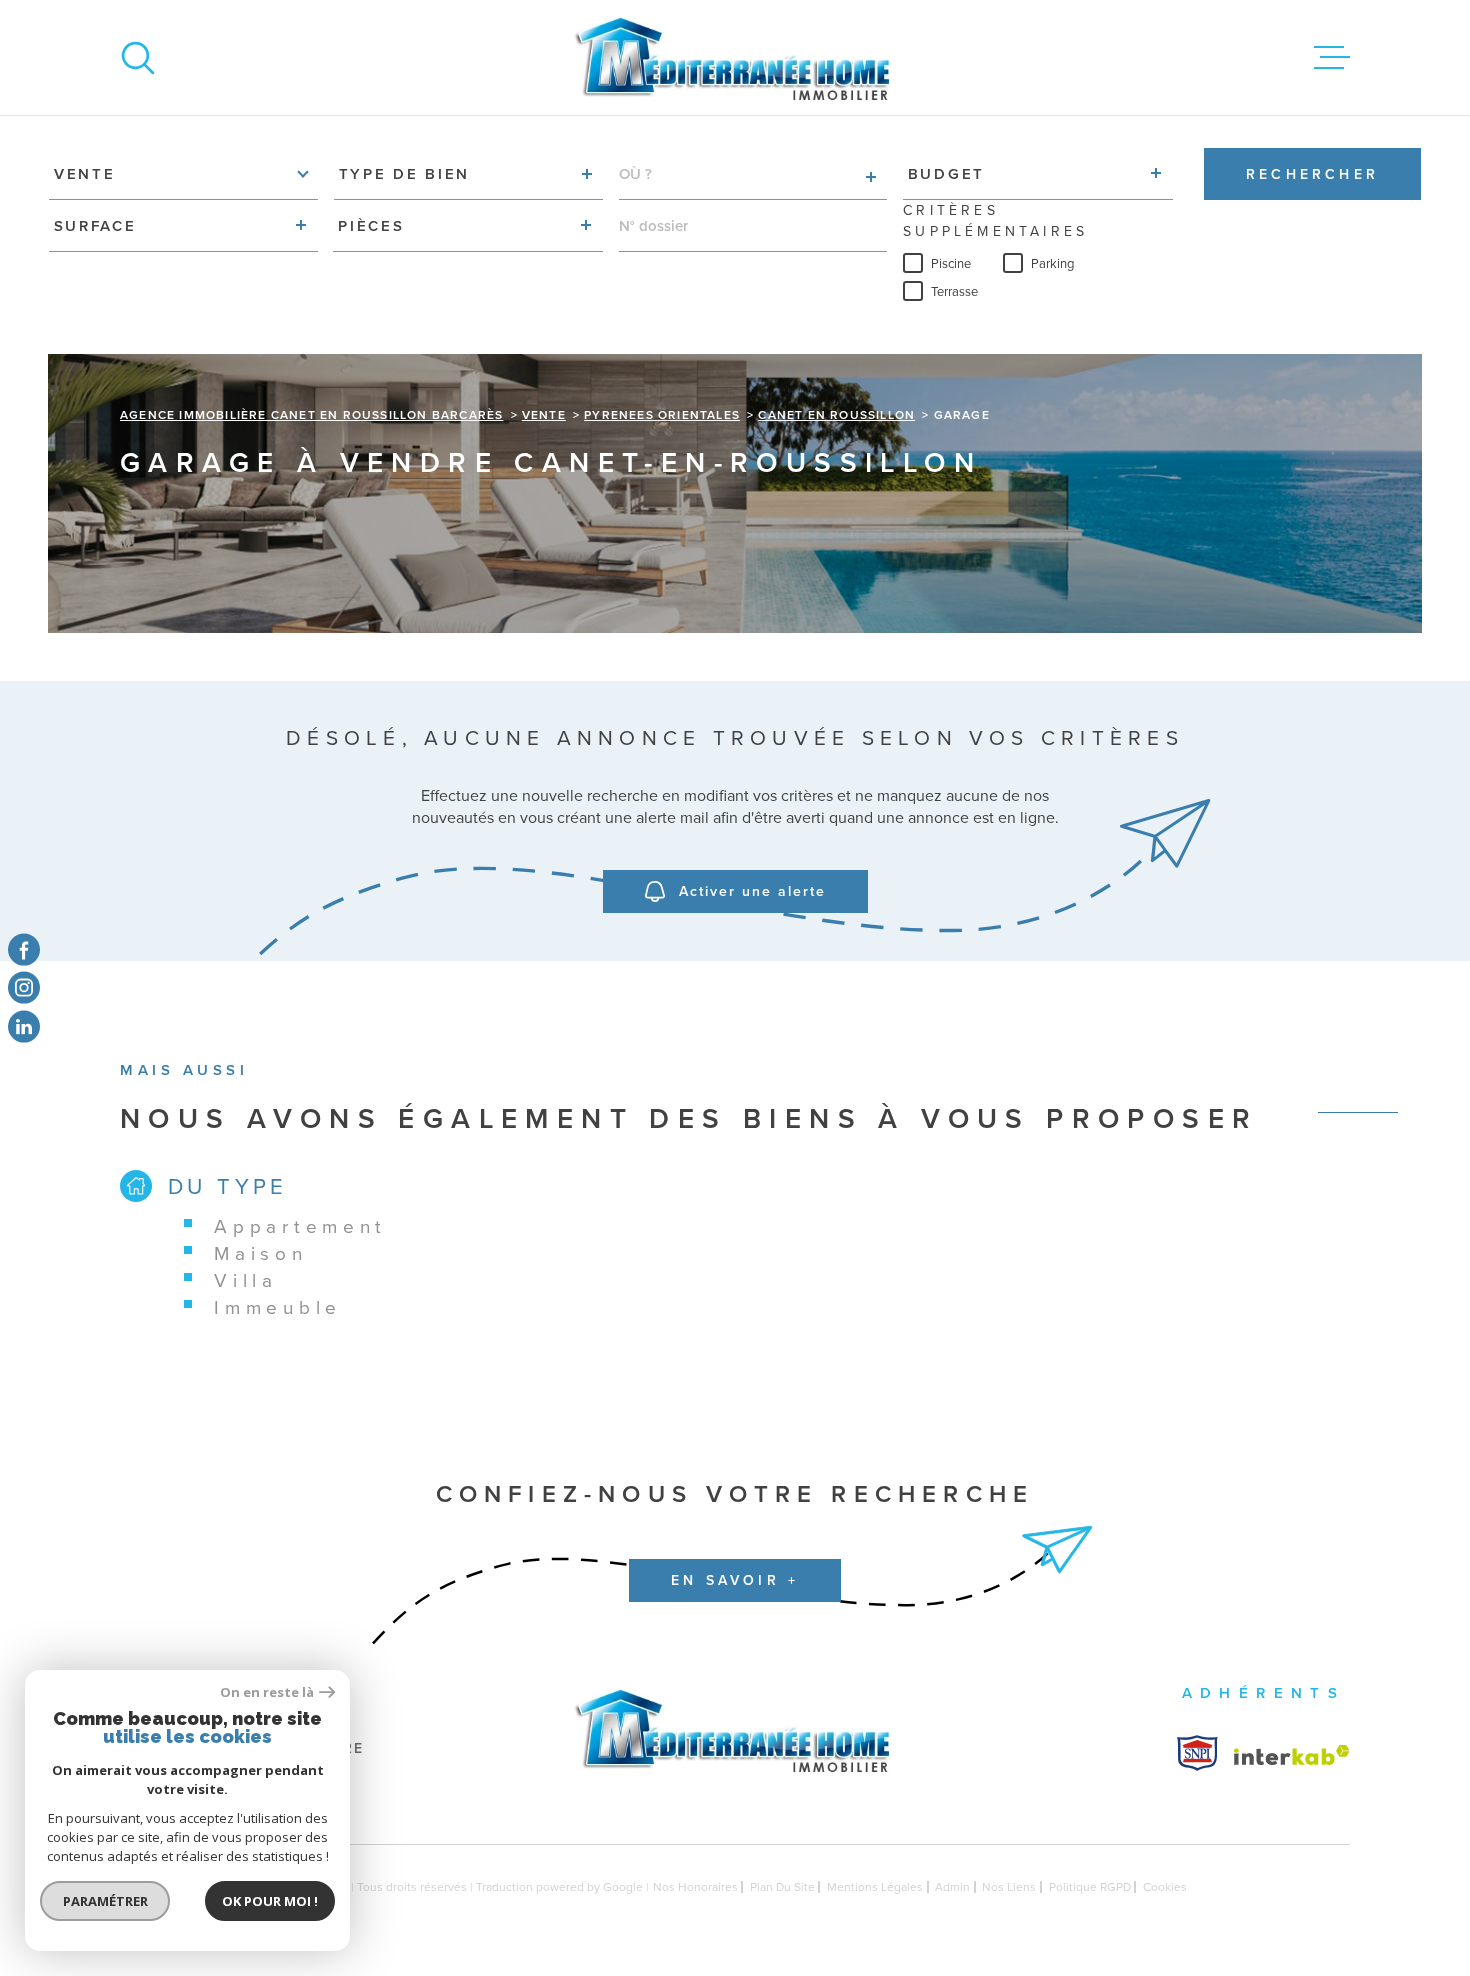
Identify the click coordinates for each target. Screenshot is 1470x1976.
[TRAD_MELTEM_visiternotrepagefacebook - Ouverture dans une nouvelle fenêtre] (24, 950)
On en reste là (267, 1692)
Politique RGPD (1090, 1886)
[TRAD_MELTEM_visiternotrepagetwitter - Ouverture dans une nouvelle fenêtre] (24, 1026)
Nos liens (1009, 1886)
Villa (246, 1279)
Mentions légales (875, 1886)
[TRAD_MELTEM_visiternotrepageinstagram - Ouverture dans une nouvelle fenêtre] (24, 988)
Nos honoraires (695, 1886)
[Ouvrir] (138, 58)
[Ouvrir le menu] (1332, 58)
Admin (952, 1886)
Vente (544, 414)
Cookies (1165, 1887)
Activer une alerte (752, 891)
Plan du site (782, 1886)
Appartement (300, 1225)
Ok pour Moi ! (270, 1901)
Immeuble (278, 1306)
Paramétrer (105, 1901)
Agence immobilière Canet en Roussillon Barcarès (311, 414)
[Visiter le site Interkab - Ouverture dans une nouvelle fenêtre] (1197, 1753)
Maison (260, 1252)
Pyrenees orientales (662, 414)
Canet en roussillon (836, 414)
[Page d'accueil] (735, 57)
